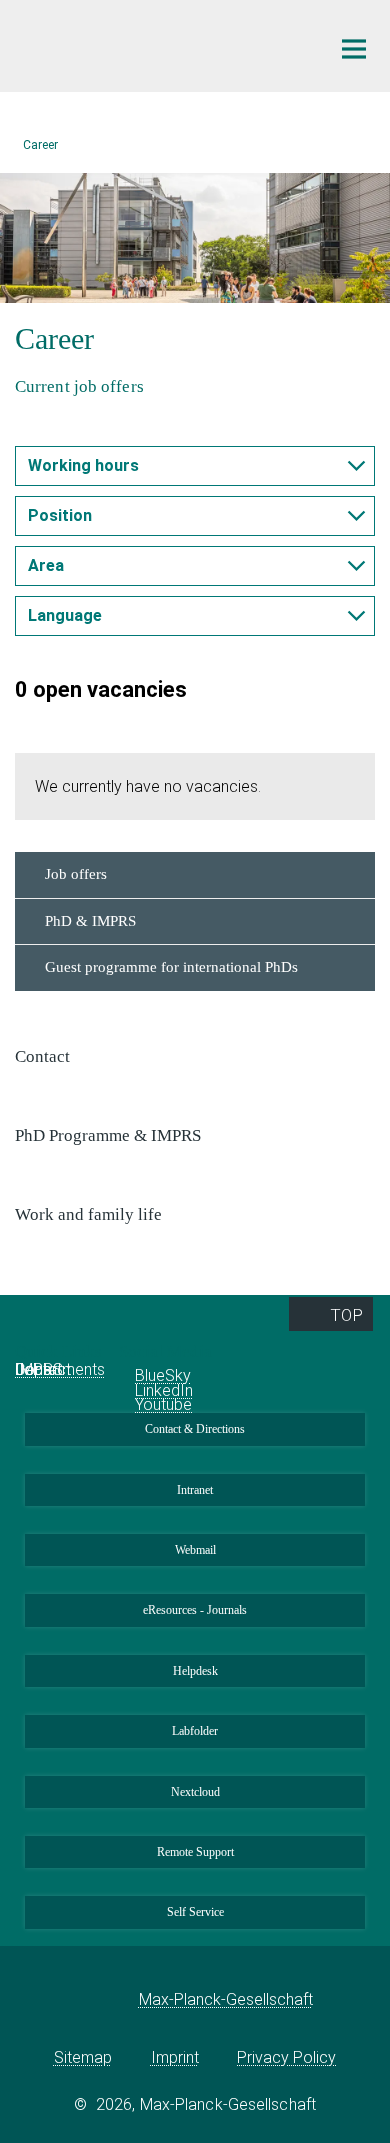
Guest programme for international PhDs (171, 967)
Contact (43, 1369)
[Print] (30, 422)
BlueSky (163, 1375)
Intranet (195, 1490)
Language (65, 615)
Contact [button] (44, 1056)
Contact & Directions (195, 1429)
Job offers (76, 874)
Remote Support (195, 1852)
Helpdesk (195, 1671)
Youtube (163, 1404)
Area (46, 565)
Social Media (167, 1351)
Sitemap (83, 2057)
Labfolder (195, 1731)
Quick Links (60, 1351)
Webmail (195, 1550)
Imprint (175, 2057)
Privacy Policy (286, 2057)
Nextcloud (195, 1792)
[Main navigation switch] (354, 49)
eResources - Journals (195, 1610)
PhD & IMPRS (90, 921)
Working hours (83, 465)
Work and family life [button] (90, 1214)
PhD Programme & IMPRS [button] (110, 1135)
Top (346, 1315)
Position (60, 515)
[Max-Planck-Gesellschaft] (108, 2000)
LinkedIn (164, 1390)
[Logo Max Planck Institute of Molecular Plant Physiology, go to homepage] (157, 43)
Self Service (195, 1912)
